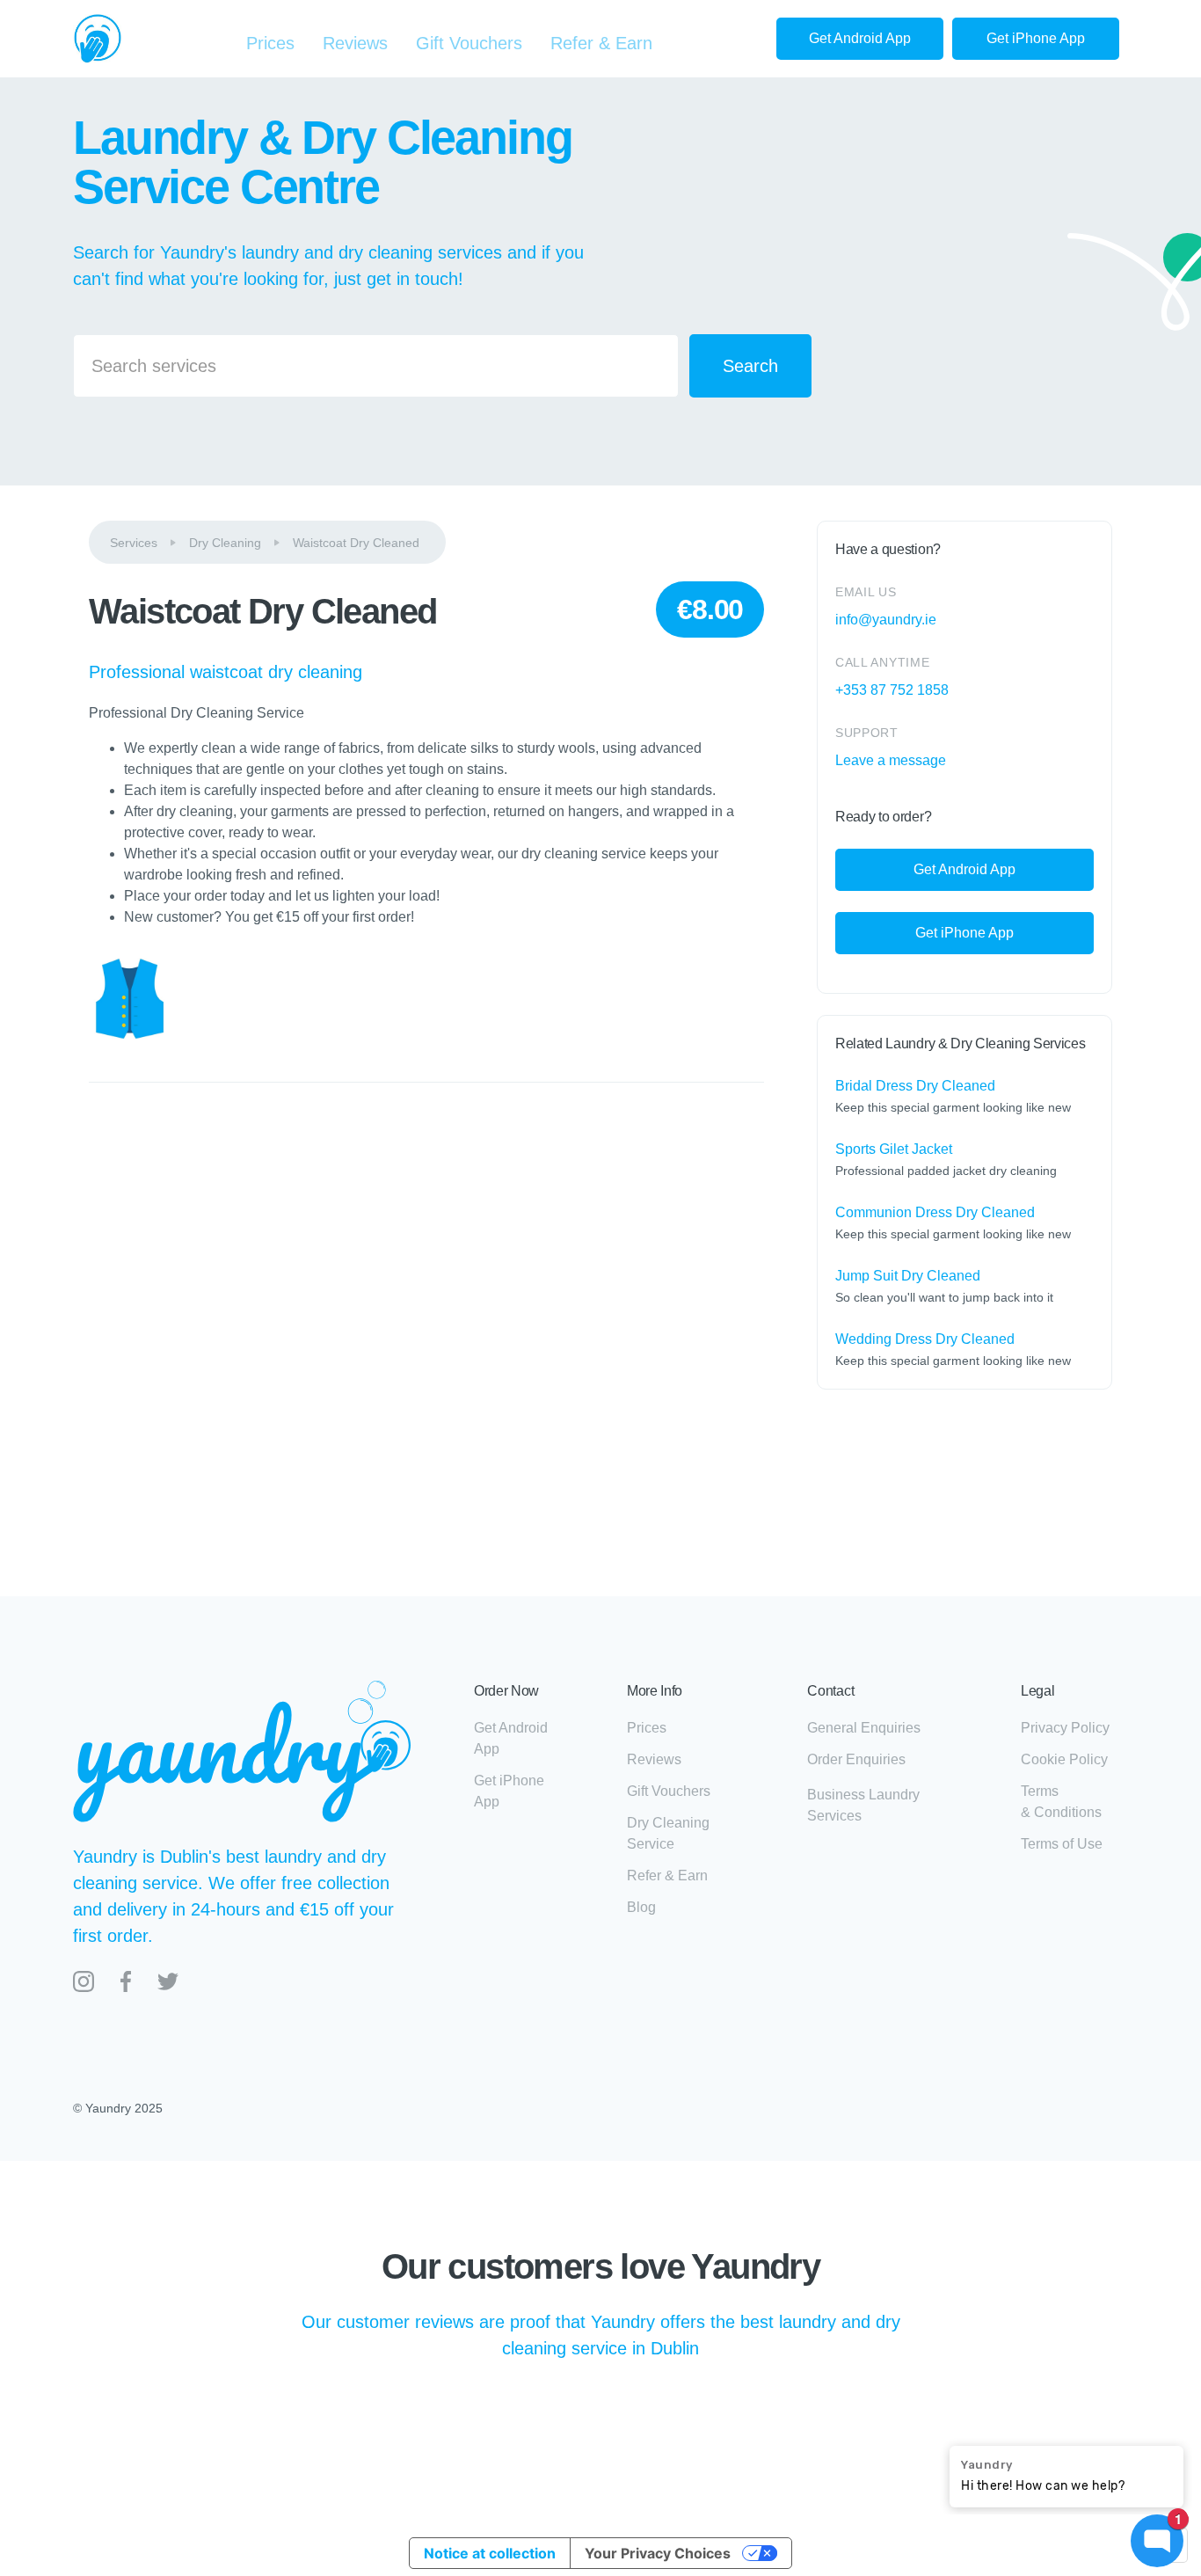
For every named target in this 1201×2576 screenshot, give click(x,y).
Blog (641, 1907)
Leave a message (891, 760)
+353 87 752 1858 (892, 690)
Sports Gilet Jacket (894, 1149)
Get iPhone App (1036, 38)
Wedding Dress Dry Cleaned (925, 1339)
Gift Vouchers (469, 43)
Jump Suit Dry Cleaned (908, 1276)
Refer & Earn (601, 43)
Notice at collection (490, 2553)
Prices (270, 43)
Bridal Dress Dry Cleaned (915, 1086)
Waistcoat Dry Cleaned (356, 543)
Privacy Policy (1065, 1728)
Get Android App (860, 38)
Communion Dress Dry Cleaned (935, 1212)
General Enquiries (864, 1728)
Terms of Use (1062, 1844)
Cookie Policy (1064, 1759)
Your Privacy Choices (658, 2553)
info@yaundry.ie (886, 620)
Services (134, 543)
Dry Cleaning (225, 543)
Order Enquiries (856, 1759)
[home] (98, 39)
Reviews (355, 43)
